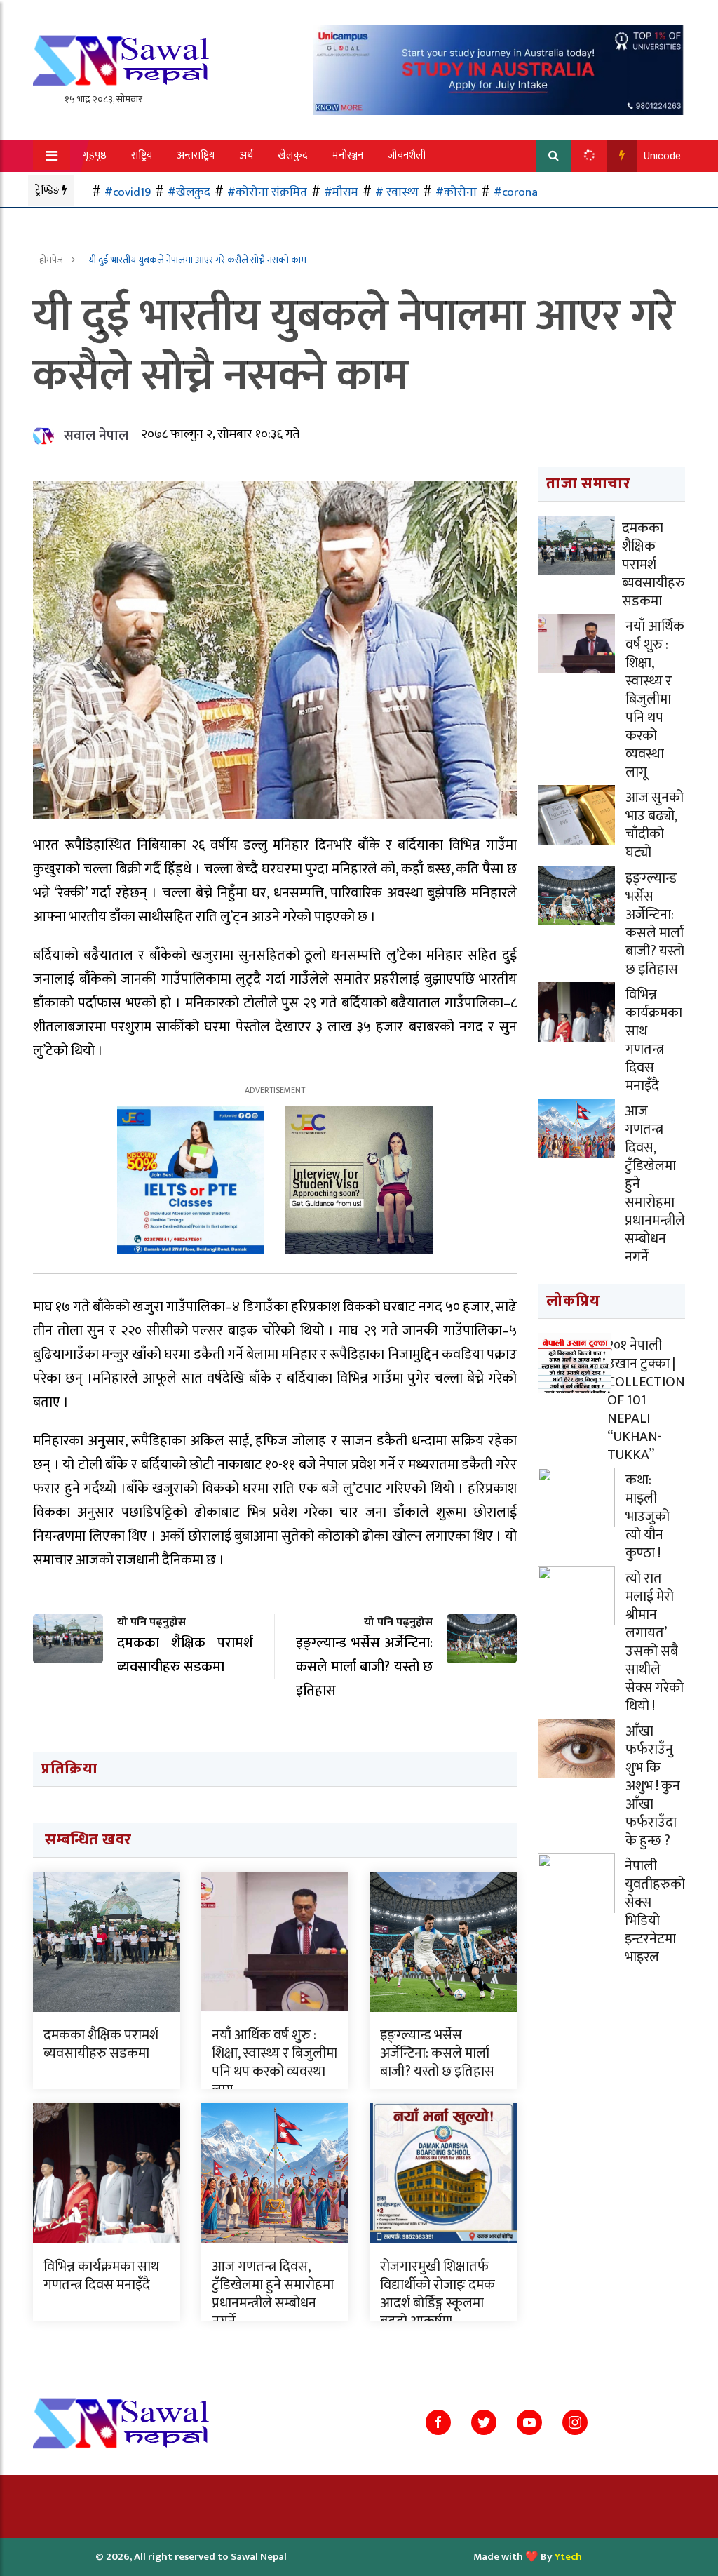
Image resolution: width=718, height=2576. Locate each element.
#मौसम (341, 192)
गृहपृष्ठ (95, 155)
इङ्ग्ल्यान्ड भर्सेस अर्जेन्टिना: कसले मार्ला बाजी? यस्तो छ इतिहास (437, 2053)
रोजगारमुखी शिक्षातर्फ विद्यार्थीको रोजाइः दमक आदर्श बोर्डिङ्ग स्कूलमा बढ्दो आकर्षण (438, 2294)
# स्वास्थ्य (397, 192)
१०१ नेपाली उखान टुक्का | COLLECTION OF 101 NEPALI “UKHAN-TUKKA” (646, 1400)
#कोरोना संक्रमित (267, 192)
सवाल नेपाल (96, 436)
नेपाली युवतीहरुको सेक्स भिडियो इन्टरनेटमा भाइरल (655, 1912)
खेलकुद (293, 155)
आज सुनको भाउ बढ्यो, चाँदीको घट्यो (655, 825)
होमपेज (52, 260)
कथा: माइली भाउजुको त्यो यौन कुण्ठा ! (648, 1517)
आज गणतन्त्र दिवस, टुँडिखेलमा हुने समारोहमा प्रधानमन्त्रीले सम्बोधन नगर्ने (273, 2294)
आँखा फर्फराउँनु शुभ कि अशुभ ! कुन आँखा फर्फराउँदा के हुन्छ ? (653, 1786)
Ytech (568, 2557)
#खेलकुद (189, 192)
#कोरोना (456, 192)
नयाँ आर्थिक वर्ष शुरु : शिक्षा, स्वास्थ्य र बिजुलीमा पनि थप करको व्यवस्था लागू (275, 2062)
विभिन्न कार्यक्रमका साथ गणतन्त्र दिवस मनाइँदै (101, 2276)
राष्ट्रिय (142, 155)
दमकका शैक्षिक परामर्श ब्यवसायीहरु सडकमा (101, 2044)
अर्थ (246, 155)
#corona (516, 192)
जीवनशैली (407, 155)
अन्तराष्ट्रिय (196, 155)
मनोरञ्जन (348, 155)
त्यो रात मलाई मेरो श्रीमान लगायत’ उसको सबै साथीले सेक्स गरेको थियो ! (655, 1642)
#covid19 (128, 192)
